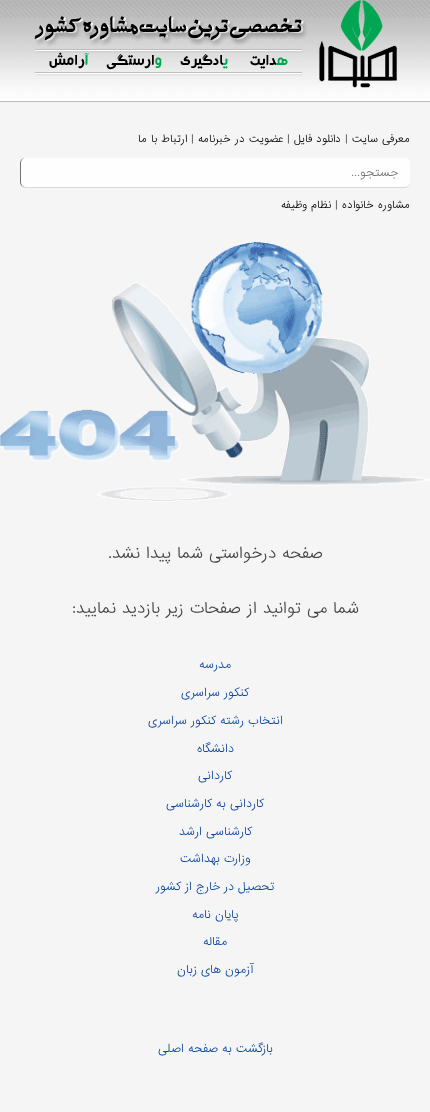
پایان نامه (215, 915)
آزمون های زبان (215, 970)
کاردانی (215, 776)
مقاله (215, 942)
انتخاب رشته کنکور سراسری (215, 721)
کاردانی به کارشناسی (215, 804)
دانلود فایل (317, 139)
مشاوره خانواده (376, 205)
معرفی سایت (381, 139)
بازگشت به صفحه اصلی (215, 1049)
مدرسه (215, 665)
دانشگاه (215, 749)
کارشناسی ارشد (215, 832)
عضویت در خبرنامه (240, 139)
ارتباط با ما (162, 139)
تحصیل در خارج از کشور (215, 887)
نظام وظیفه (306, 205)
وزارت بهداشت (215, 859)
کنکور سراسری (215, 693)
